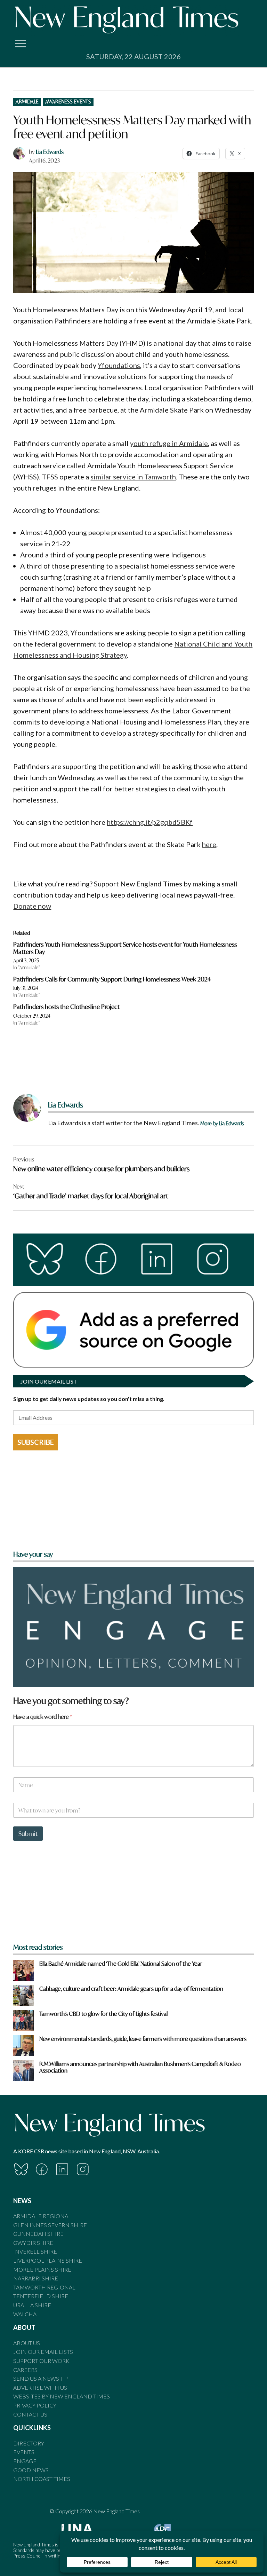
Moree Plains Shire (42, 2269)
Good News (31, 2470)
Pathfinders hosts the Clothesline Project (66, 1007)
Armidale (27, 101)
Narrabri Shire (36, 2278)
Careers (25, 2370)
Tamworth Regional (44, 2287)
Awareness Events (68, 101)
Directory (29, 2443)
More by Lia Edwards (222, 1123)
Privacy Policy (35, 2405)
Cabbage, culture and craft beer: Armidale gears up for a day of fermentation (131, 1988)
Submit (28, 1834)
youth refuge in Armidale (169, 443)
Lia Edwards (50, 152)
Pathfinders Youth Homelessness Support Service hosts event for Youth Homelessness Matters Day (125, 948)
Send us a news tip (41, 2378)
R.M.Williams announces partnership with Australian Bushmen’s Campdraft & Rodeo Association (140, 2067)
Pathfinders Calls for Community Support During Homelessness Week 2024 (112, 979)
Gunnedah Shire (38, 2234)
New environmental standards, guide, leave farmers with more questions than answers (143, 2039)
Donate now (32, 906)
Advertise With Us (40, 2387)
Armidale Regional (42, 2216)
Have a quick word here (43, 1717)
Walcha (25, 2314)
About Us (27, 2343)
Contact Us (30, 2414)
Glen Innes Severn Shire (50, 2225)
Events (24, 2452)
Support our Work (41, 2361)
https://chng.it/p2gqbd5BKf (150, 822)
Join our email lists (43, 2352)
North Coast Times (42, 2479)
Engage (25, 2461)
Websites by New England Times (62, 2396)
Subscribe (36, 1442)
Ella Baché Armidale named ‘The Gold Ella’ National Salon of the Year (121, 1963)
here (209, 844)
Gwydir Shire (33, 2243)
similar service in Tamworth (133, 477)
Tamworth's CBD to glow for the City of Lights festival (103, 2014)
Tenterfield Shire (41, 2296)
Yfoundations (119, 365)
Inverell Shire (35, 2251)
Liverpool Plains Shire (48, 2260)
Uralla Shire (32, 2305)
